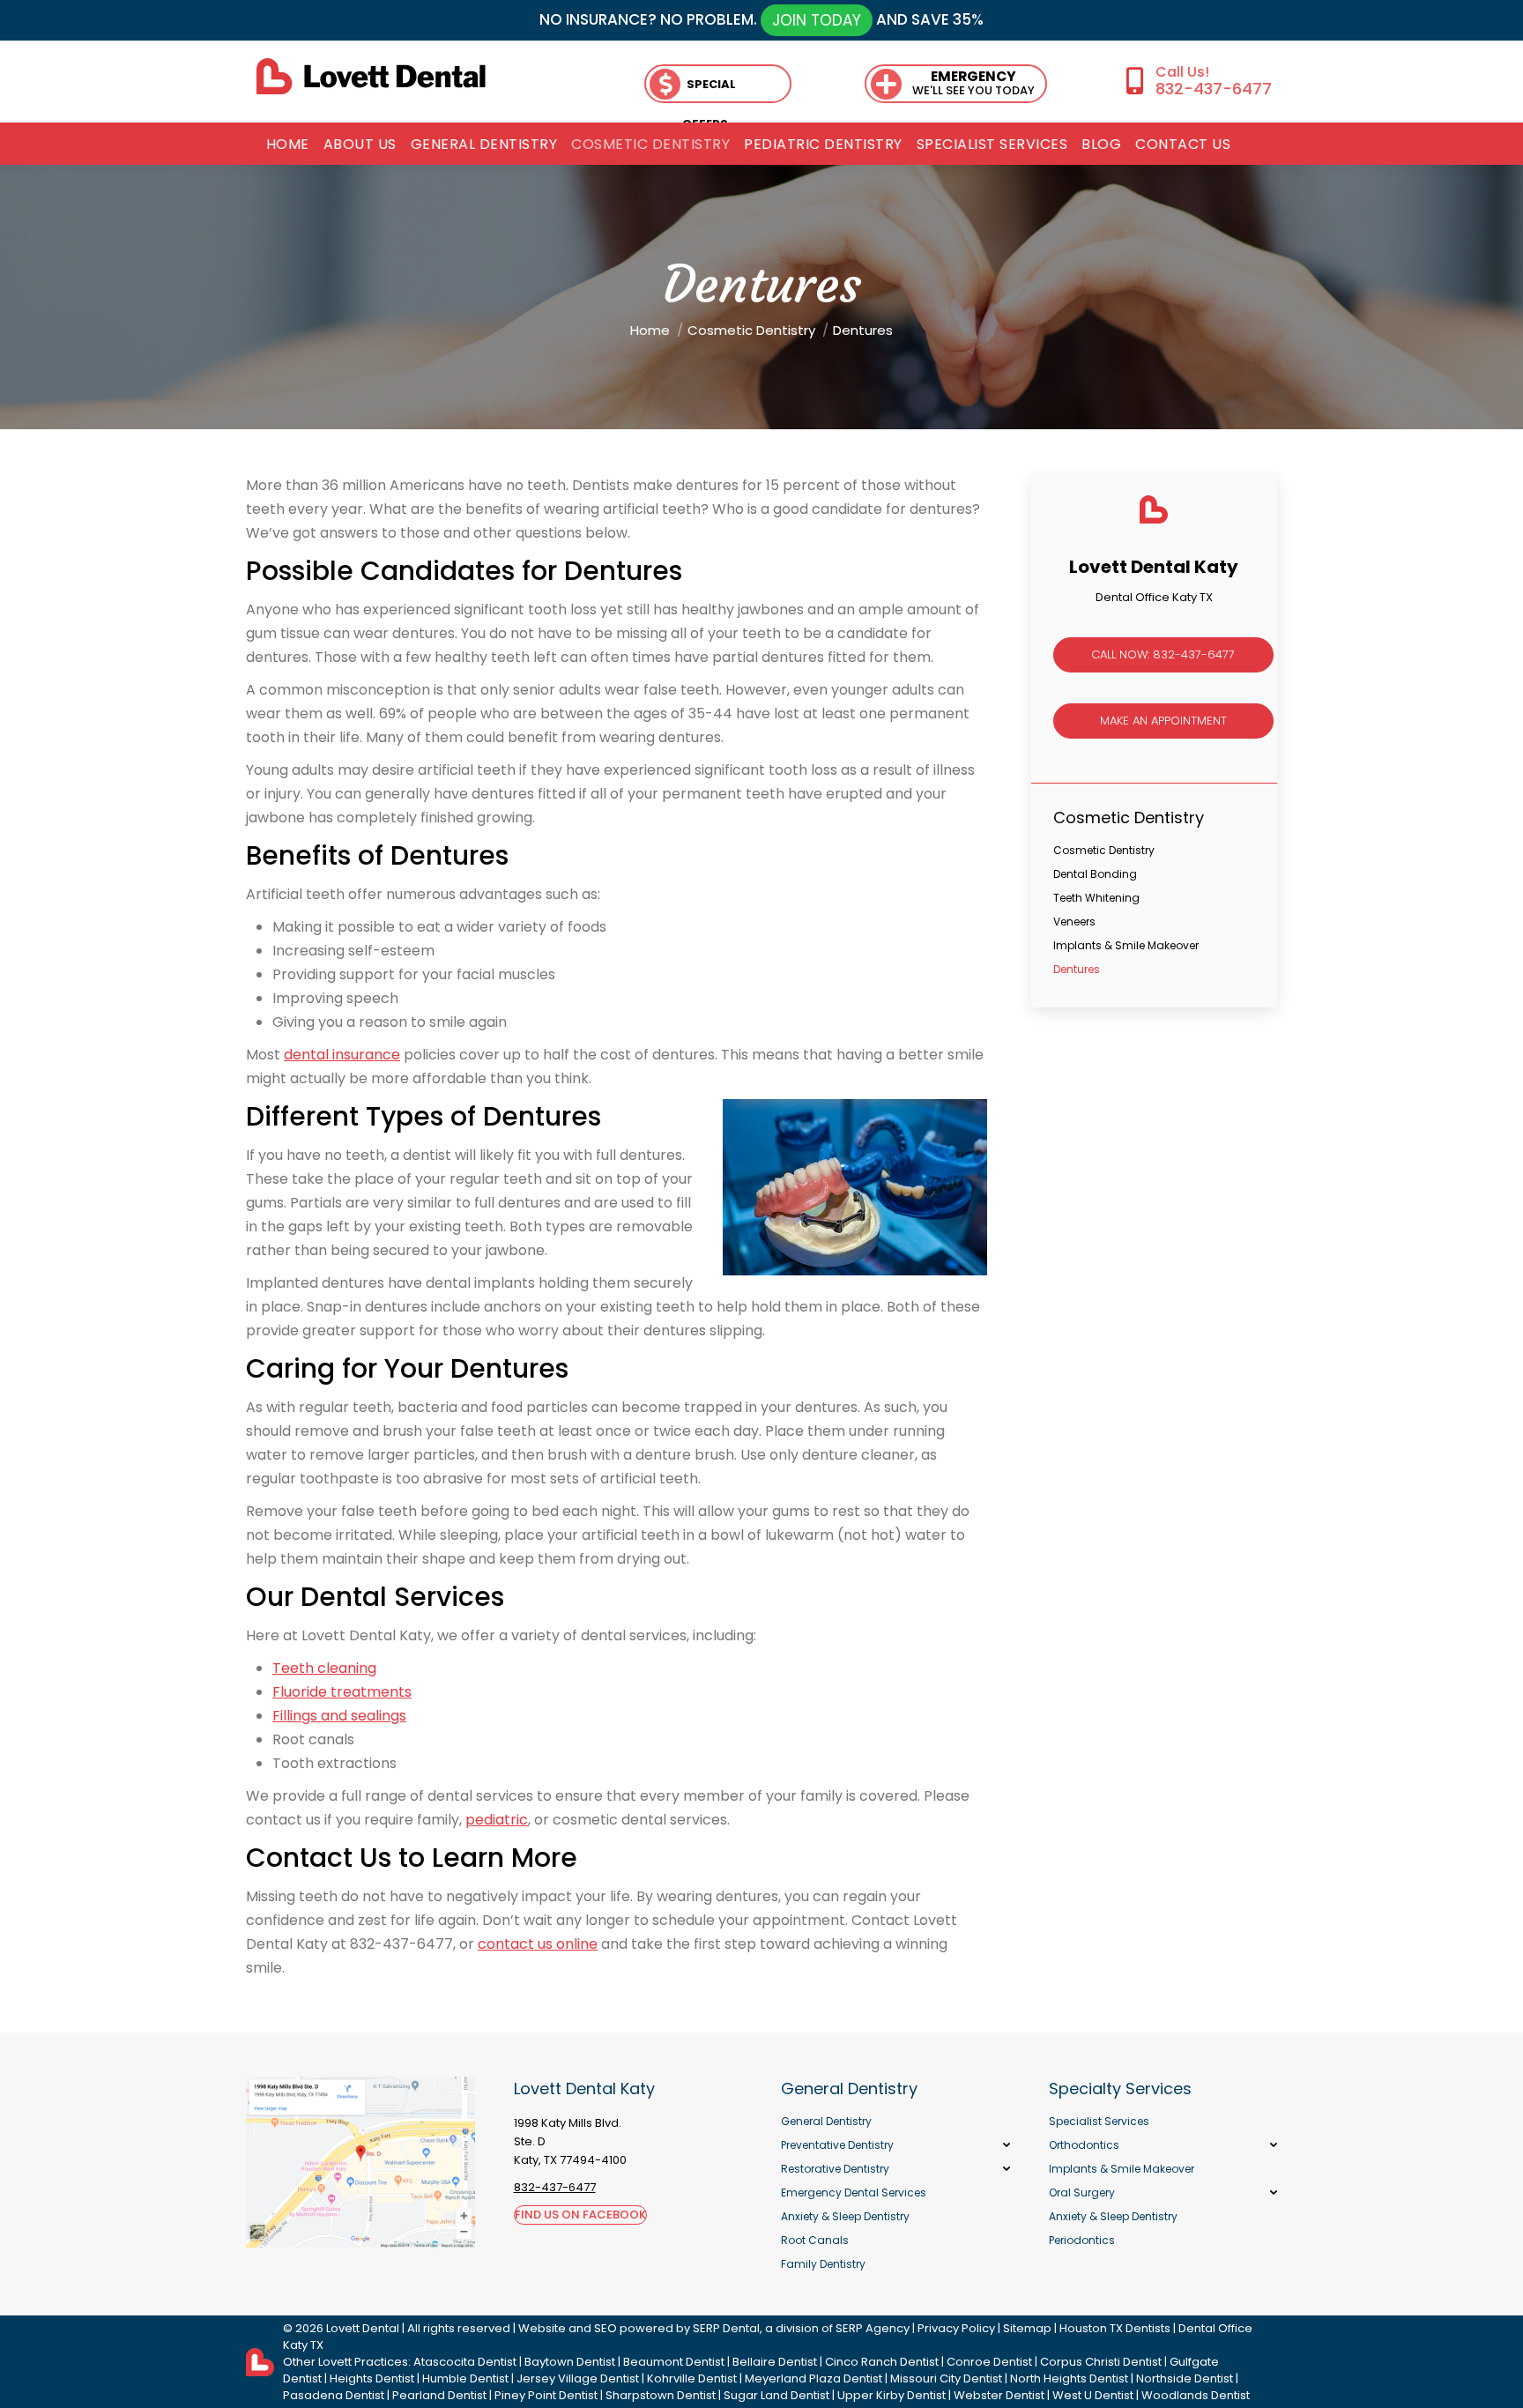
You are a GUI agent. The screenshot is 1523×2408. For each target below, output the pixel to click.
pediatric (497, 1820)
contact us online (538, 1944)
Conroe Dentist (989, 2362)
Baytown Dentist (570, 2362)
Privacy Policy (956, 2328)
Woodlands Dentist (1196, 2395)
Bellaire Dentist (775, 2362)
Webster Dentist (999, 2395)
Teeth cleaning (324, 1668)
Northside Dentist (1185, 2378)
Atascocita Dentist (465, 2362)
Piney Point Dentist (546, 2395)
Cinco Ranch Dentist (882, 2362)
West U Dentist (1093, 2395)
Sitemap (1027, 2328)
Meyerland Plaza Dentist (814, 2378)
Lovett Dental (363, 2328)
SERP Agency (873, 2328)
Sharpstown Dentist (661, 2395)
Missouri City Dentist (946, 2378)
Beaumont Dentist (674, 2362)
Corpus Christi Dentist (1101, 2362)
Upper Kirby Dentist (892, 2395)
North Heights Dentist (1069, 2378)
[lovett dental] (371, 76)
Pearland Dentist (439, 2395)
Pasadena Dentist (334, 2395)
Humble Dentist (465, 2378)
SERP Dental (726, 2328)
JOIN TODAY (817, 20)
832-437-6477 (1213, 89)
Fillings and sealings (339, 1716)
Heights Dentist (372, 2378)
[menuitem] (288, 145)
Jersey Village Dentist (578, 2378)
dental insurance (342, 1055)
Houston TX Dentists (1115, 2328)
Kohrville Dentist (692, 2378)
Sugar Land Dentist (776, 2395)
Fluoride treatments (342, 1692)
